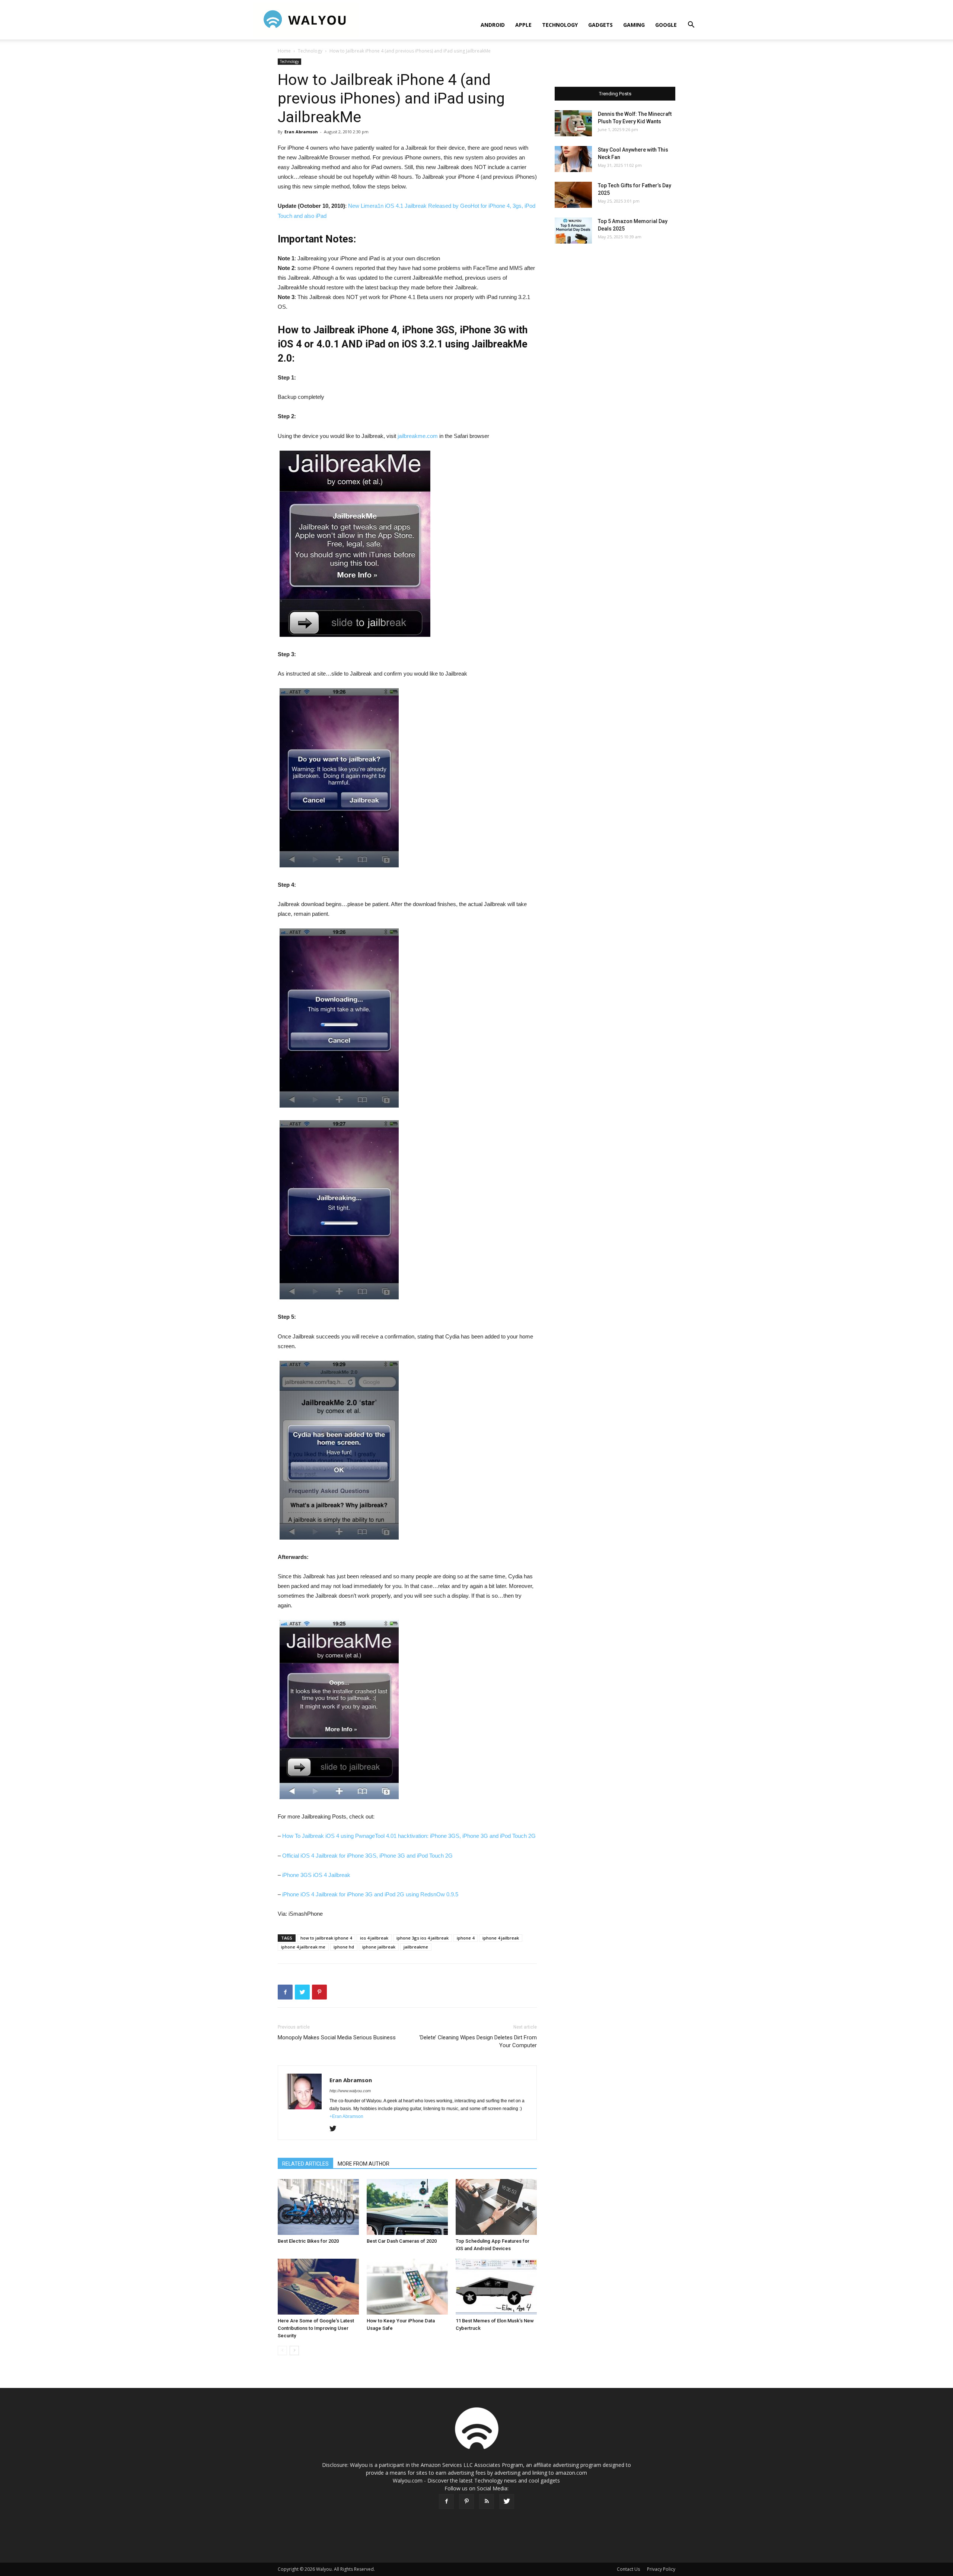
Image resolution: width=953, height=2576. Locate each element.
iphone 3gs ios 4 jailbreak (423, 1938)
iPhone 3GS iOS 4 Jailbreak (316, 1875)
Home (284, 51)
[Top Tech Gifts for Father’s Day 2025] (573, 195)
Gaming (634, 25)
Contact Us (628, 2569)
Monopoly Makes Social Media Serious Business (337, 2037)
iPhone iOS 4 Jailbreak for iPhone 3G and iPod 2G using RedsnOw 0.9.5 (370, 1894)
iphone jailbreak (379, 1947)
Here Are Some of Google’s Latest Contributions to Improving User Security (316, 2328)
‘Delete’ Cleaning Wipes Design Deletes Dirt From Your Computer (478, 2041)
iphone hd (344, 1947)
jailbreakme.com (418, 436)
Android (493, 25)
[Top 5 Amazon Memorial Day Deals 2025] (573, 231)
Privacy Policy (661, 2569)
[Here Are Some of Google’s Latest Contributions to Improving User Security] (318, 2287)
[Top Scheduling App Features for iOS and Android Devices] (496, 2207)
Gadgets (600, 25)
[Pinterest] (466, 2502)
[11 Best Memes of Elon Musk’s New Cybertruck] (496, 2287)
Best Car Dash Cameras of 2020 (402, 2241)
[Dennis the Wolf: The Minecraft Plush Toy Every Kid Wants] (573, 123)
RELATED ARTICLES (305, 2164)
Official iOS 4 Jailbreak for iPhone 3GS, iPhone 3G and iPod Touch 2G (367, 1856)
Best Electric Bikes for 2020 (308, 2241)
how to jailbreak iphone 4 (326, 1938)
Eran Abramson (301, 132)
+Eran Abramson (346, 2116)
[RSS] (487, 2502)
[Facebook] (446, 2502)
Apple (523, 25)
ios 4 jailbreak (374, 1938)
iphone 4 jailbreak (501, 1938)
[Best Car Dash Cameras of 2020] (407, 2207)
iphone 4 (466, 1938)
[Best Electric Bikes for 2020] (318, 2207)
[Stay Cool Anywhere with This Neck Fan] (573, 159)
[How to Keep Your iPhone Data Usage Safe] (407, 2287)
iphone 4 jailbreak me (303, 1947)
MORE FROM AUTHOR (364, 2164)
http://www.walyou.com (350, 2091)
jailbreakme (416, 1947)
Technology (560, 25)
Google (666, 25)
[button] (691, 26)
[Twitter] (336, 2129)
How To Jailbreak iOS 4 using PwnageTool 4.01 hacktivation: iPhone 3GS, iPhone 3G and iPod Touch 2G (409, 1836)
